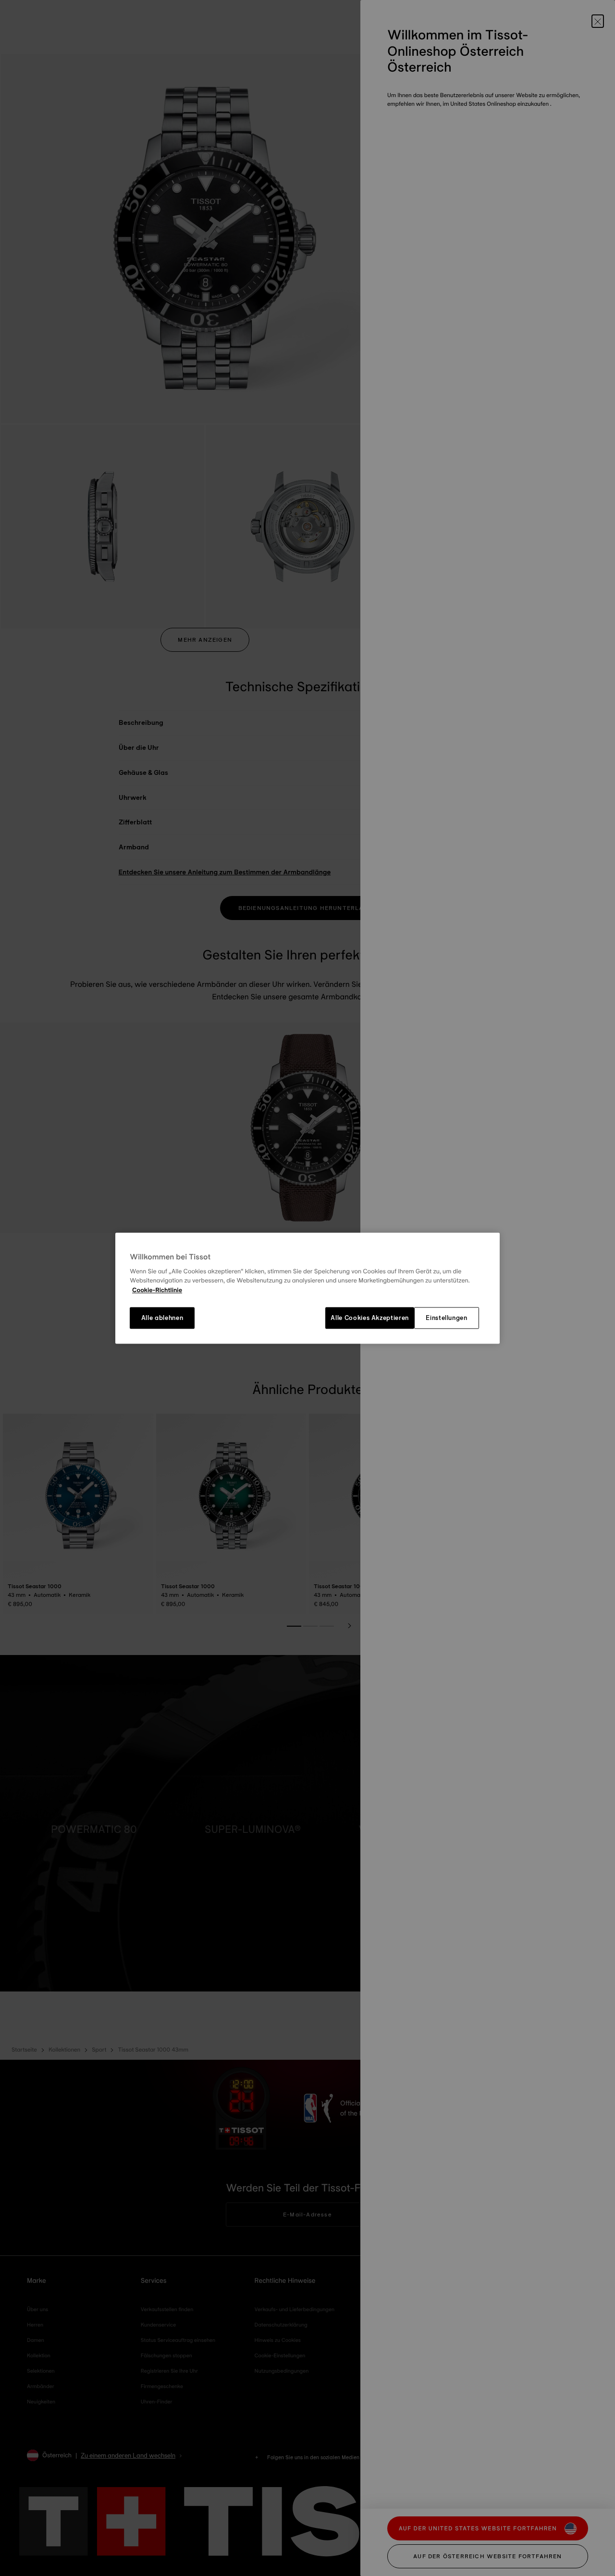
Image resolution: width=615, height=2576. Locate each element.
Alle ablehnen (162, 1318)
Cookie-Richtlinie (157, 1290)
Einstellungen (446, 1318)
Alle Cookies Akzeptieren (370, 1318)
